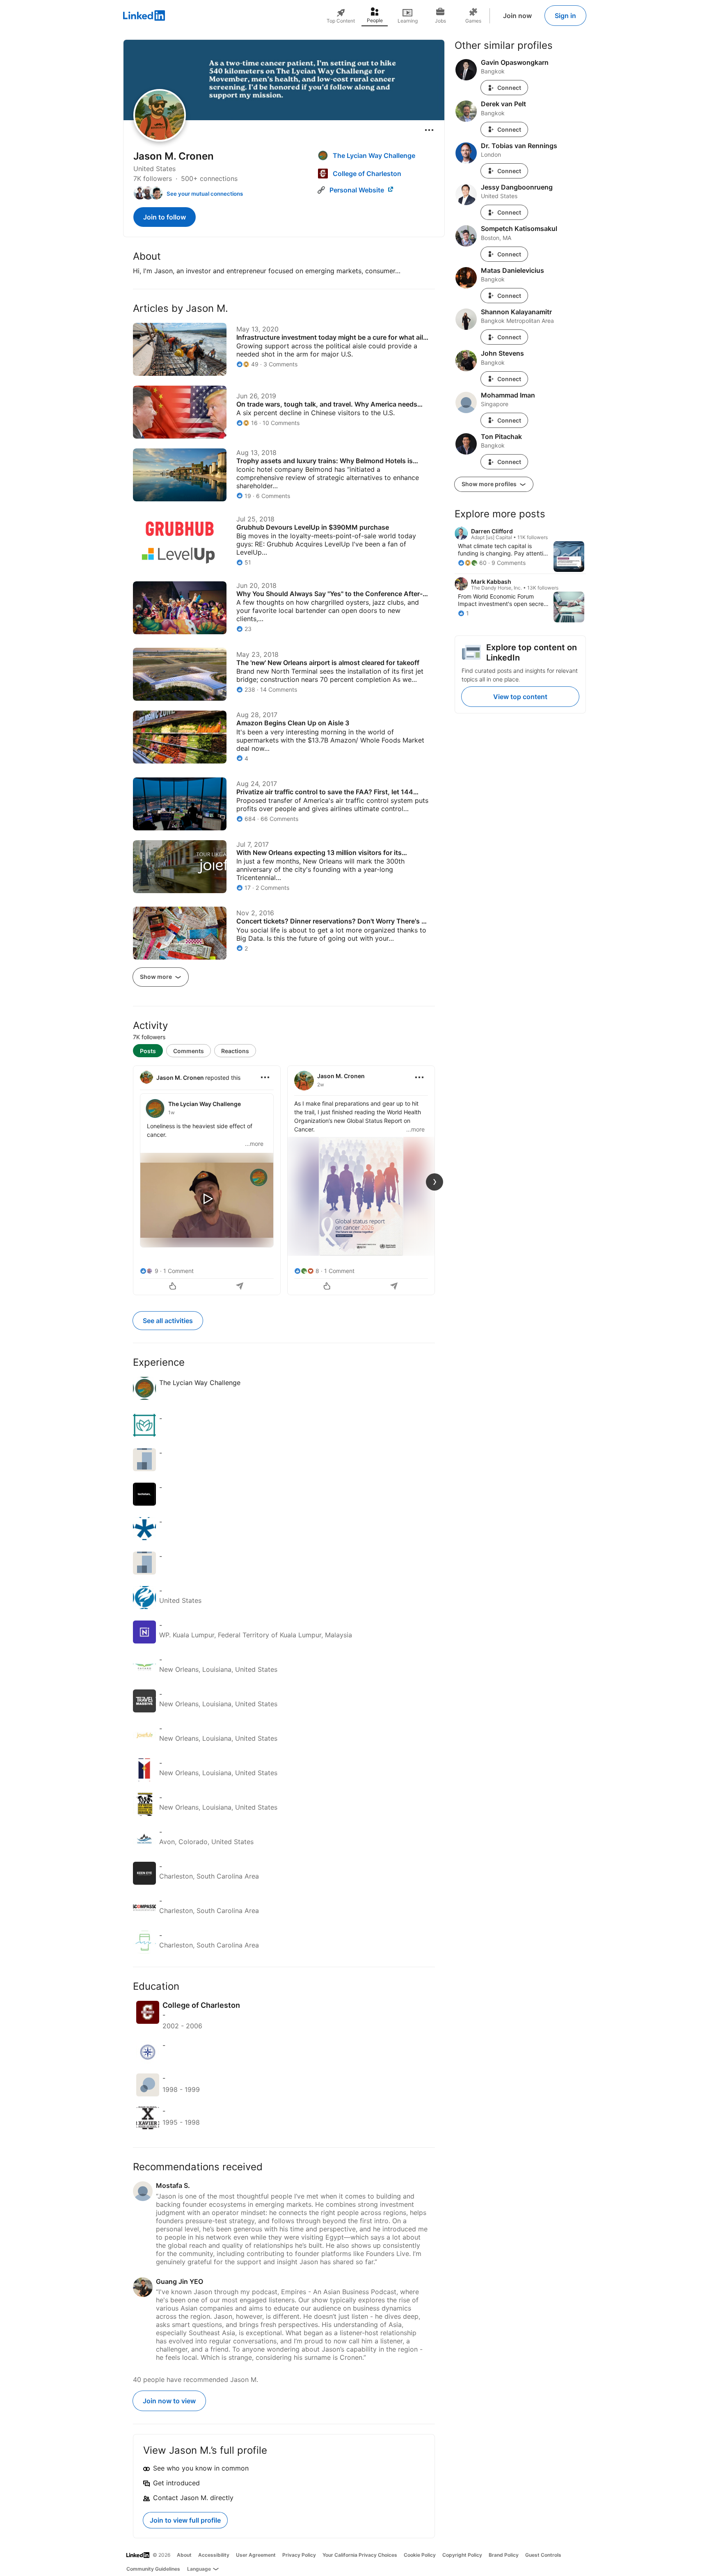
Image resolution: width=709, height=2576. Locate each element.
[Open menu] (429, 130)
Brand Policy (504, 2555)
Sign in (565, 16)
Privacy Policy (299, 2555)
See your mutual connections (205, 194)
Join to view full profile (185, 2520)
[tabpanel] (284, 1179)
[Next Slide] (435, 1182)
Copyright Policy (462, 2555)
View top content (520, 697)
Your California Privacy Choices (360, 2555)
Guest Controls (543, 2555)
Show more (157, 977)
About (184, 2555)
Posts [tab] (148, 1051)
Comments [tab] (189, 1051)
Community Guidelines (153, 2569)
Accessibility (214, 2555)
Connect (509, 88)
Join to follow (165, 217)
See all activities (168, 1321)
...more (254, 1144)
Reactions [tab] (235, 1051)
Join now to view (169, 2401)
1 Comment (178, 1271)
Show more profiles (490, 484)
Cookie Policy (420, 2555)
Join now (517, 16)
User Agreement (256, 2555)
